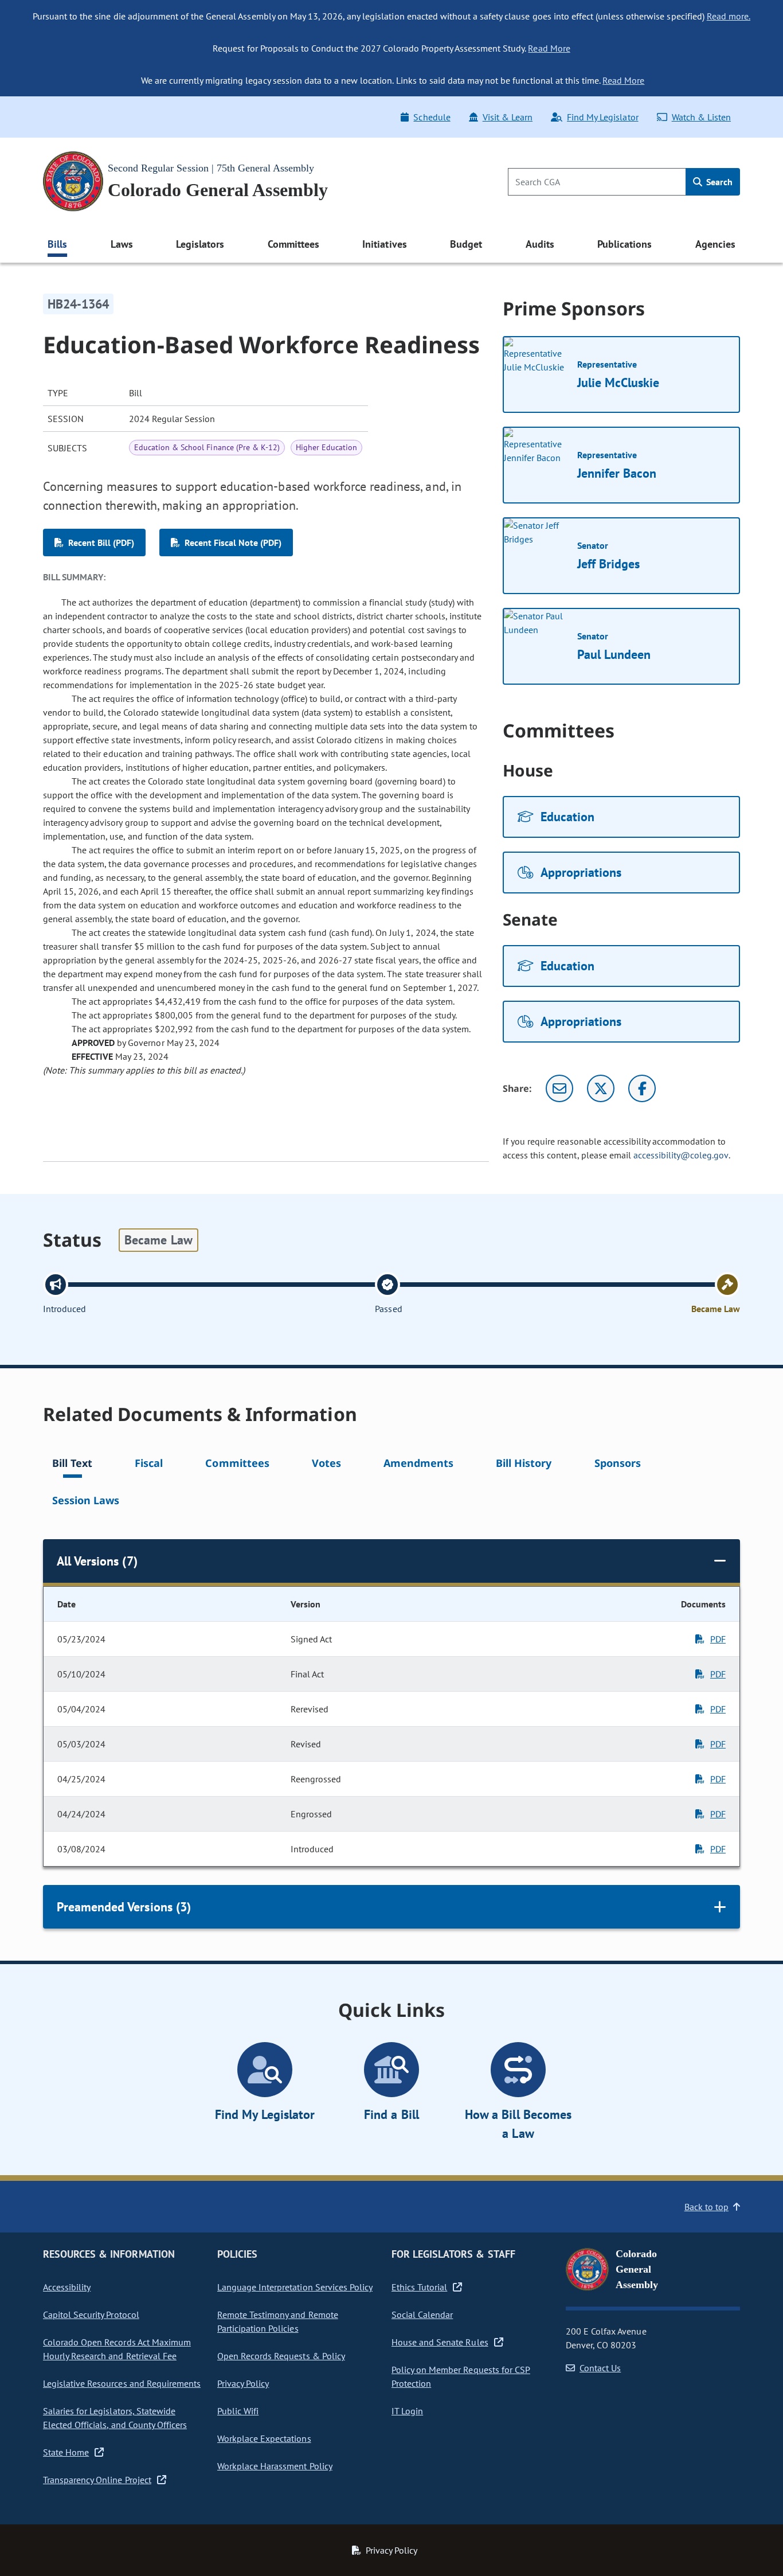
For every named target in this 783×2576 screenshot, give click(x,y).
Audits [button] (540, 244)
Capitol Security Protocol (91, 2315)
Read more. (729, 16)
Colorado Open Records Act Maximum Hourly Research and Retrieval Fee (117, 2349)
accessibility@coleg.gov (681, 1155)
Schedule (432, 117)
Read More (549, 48)
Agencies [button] (715, 244)
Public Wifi (238, 2411)
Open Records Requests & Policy (281, 2356)
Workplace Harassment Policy (275, 2466)
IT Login (407, 2411)
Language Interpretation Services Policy (295, 2287)
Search (718, 182)
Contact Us (600, 2368)
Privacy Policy (243, 2383)
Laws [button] (122, 244)
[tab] (72, 1465)
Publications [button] (625, 244)
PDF (718, 1639)
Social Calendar (422, 2315)
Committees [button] (293, 244)
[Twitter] (601, 1088)
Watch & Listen (701, 117)
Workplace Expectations (264, 2438)
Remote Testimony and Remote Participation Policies (278, 2321)
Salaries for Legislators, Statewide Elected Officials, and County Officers (115, 2418)
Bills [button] (57, 244)
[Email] (559, 1088)
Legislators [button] (200, 244)
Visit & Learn (508, 117)
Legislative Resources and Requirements (122, 2383)
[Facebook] (642, 1088)
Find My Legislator (602, 117)
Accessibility (67, 2287)
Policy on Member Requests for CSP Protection (461, 2376)
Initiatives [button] (384, 244)
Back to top (706, 2207)
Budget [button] (466, 244)
